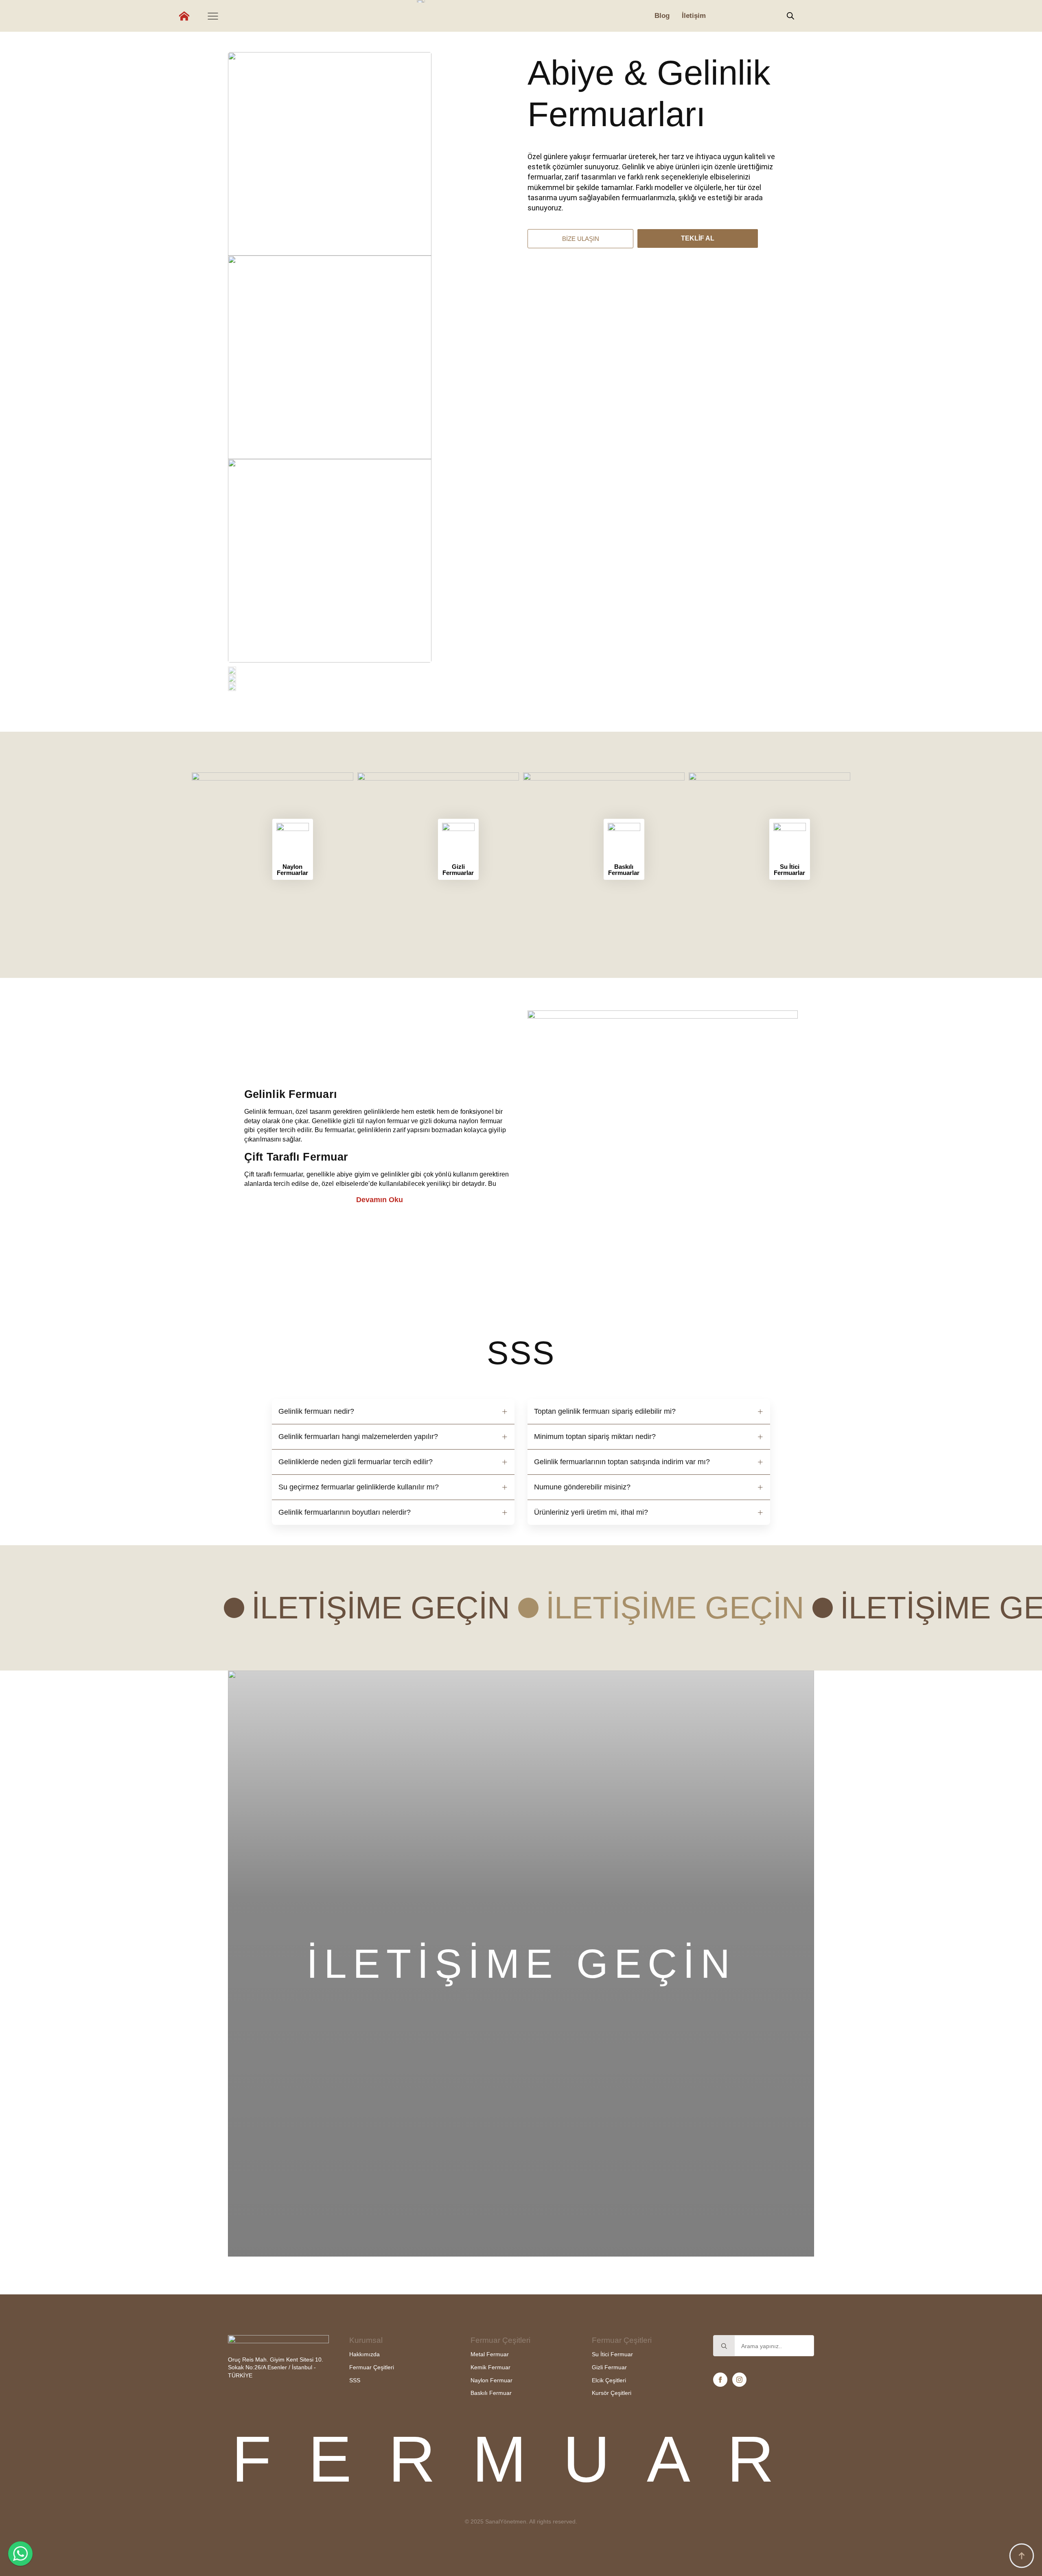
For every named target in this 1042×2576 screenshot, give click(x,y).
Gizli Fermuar (609, 2367)
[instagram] (739, 2380)
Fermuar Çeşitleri (372, 2367)
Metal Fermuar (490, 2354)
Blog (662, 16)
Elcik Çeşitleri (609, 2380)
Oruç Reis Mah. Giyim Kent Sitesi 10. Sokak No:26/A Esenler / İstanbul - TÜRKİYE (276, 2367)
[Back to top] (1022, 2556)
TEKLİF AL (698, 238)
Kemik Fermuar (490, 2367)
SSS (355, 2380)
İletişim (694, 16)
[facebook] (720, 2380)
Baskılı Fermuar (491, 2393)
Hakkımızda (364, 2354)
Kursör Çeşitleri (612, 2393)
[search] (724, 2346)
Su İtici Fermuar (612, 2354)
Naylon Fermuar (491, 2380)
